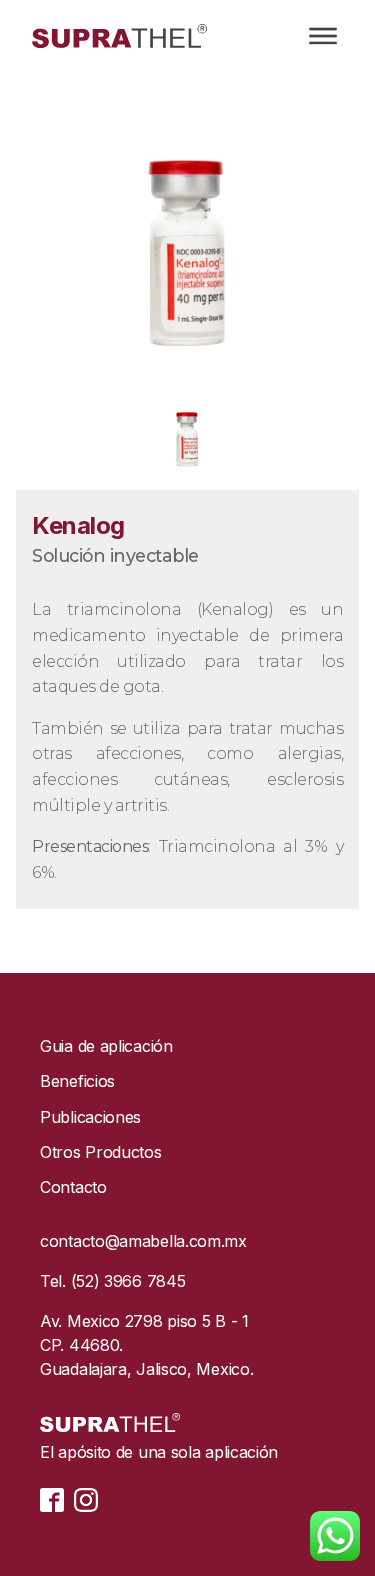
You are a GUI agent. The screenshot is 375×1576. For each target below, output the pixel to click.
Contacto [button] (73, 1187)
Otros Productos (101, 1152)
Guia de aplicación (106, 1046)
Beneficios (77, 1081)
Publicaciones (90, 1117)
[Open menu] (323, 36)
